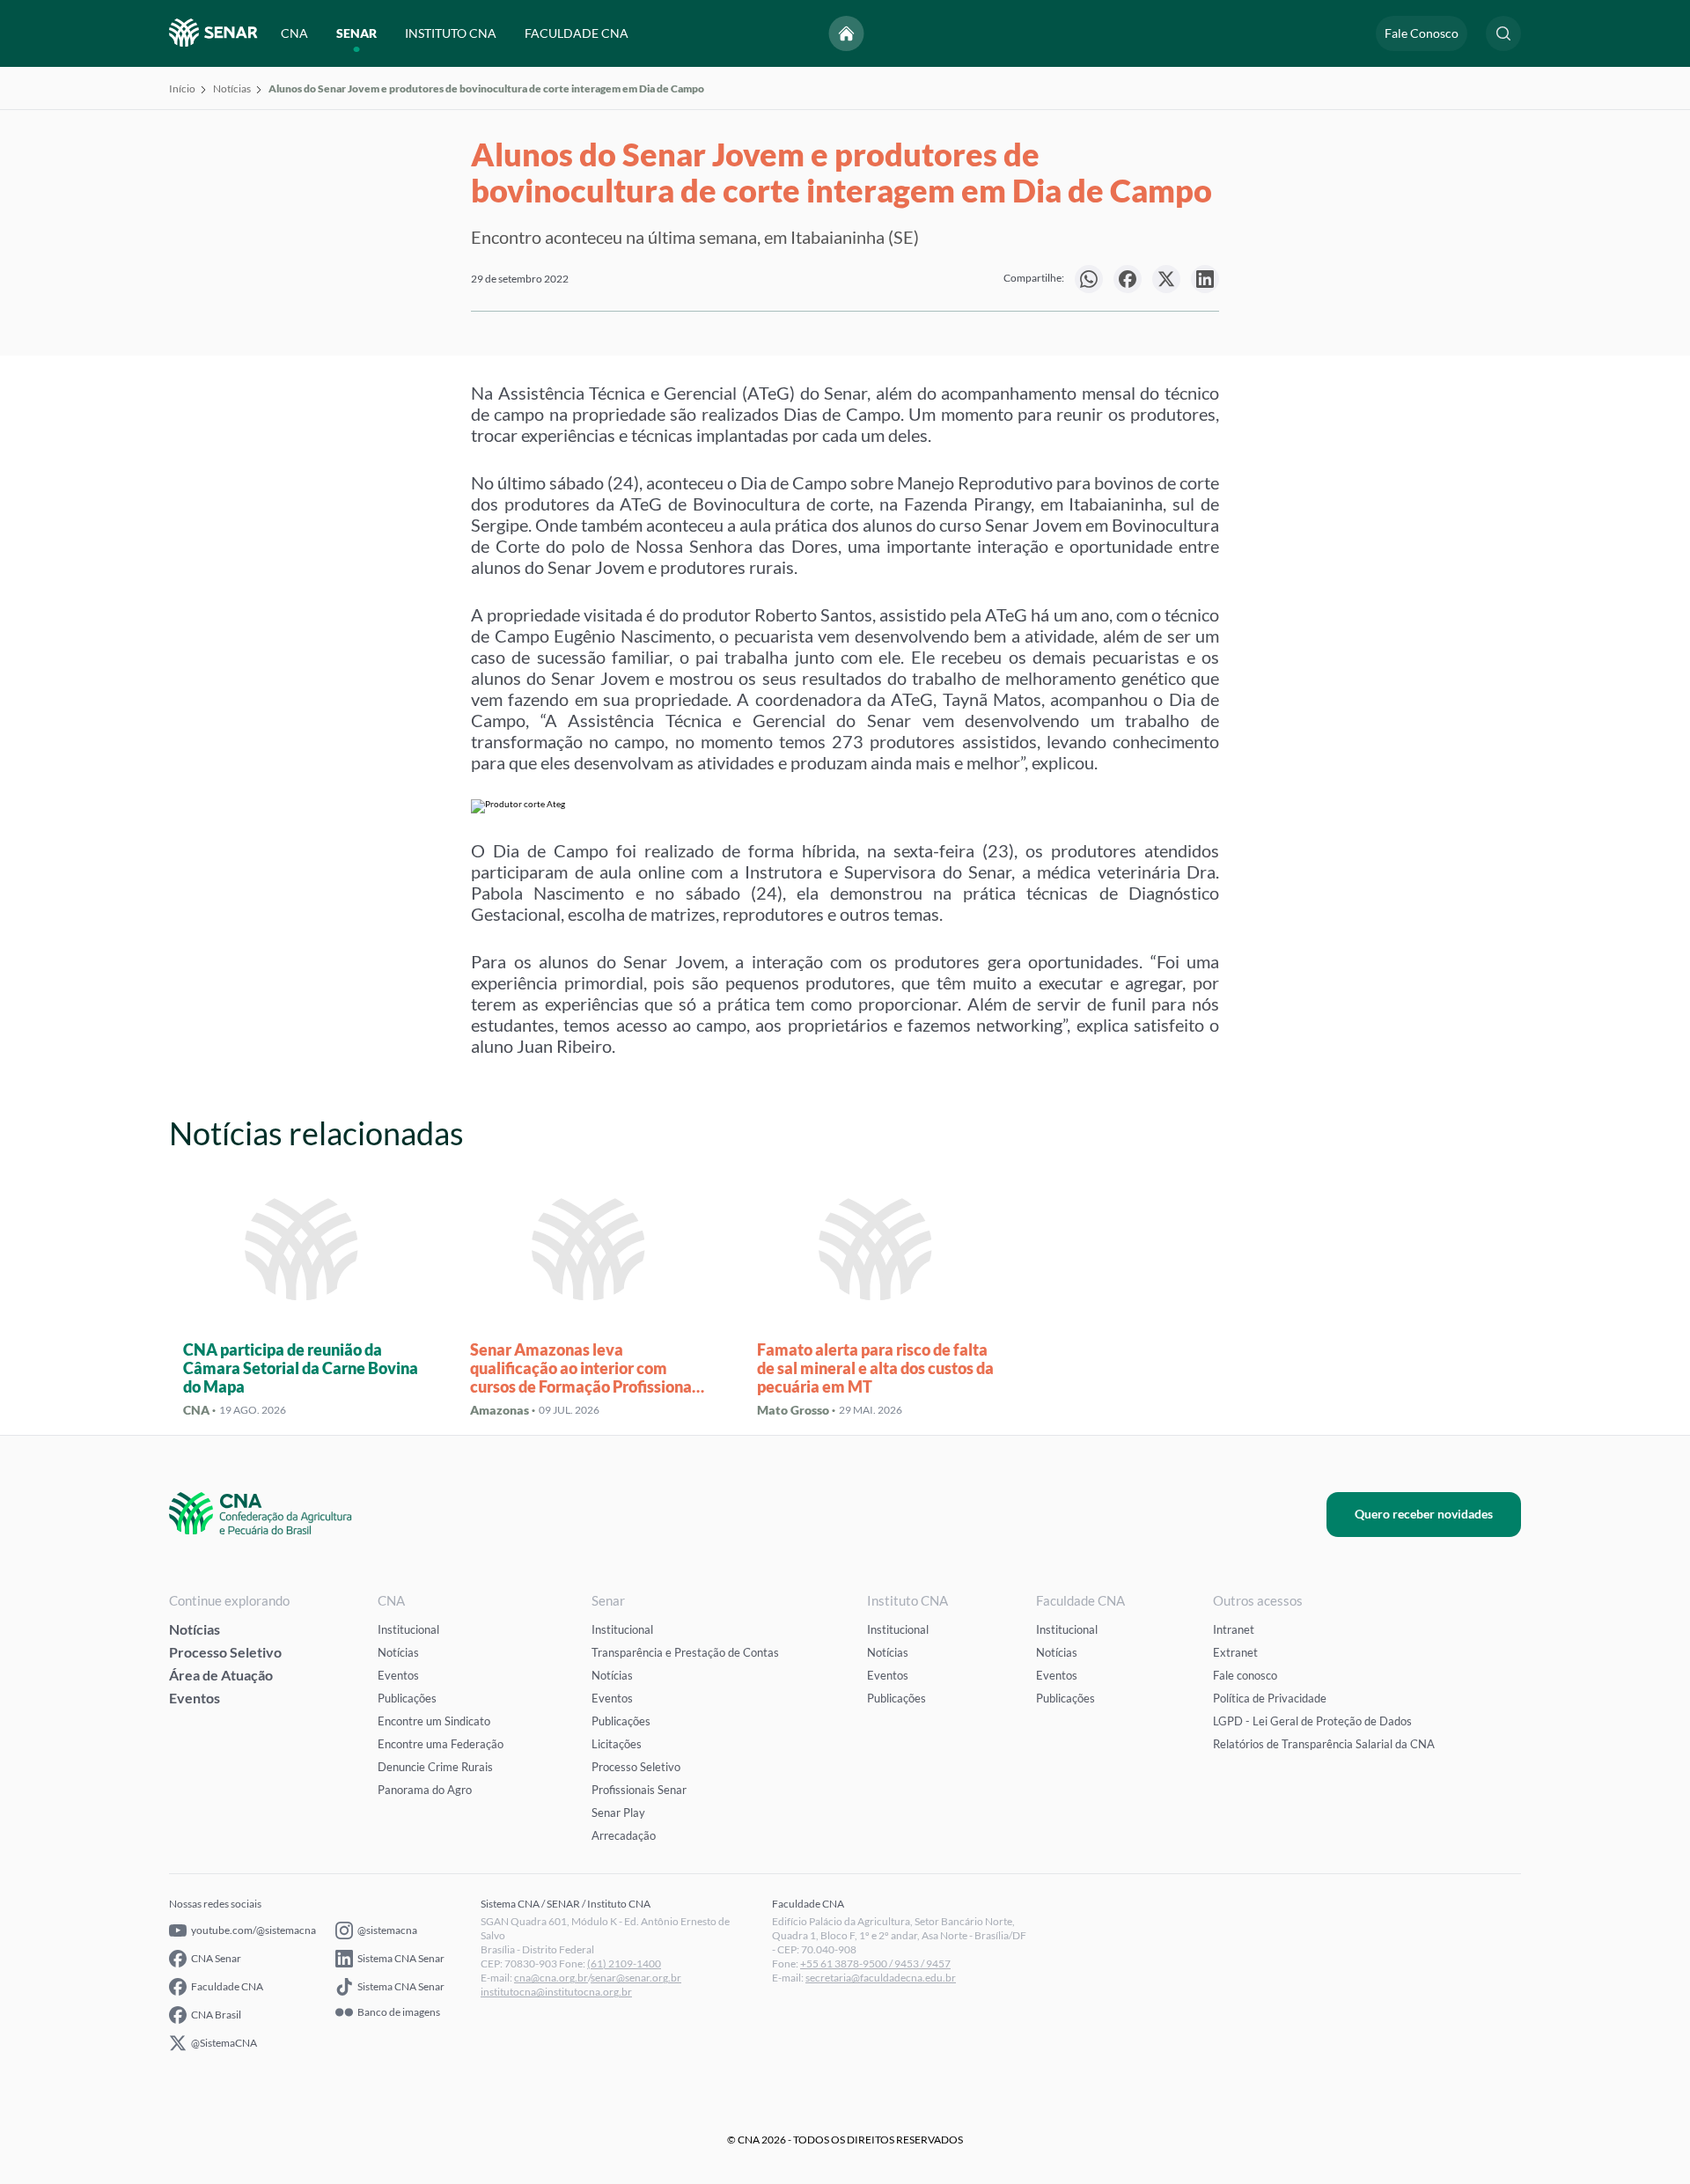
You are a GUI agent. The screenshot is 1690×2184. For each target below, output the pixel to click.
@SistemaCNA (224, 2043)
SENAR (356, 33)
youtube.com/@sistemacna (253, 1930)
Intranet (1234, 1629)
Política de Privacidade (1270, 1698)
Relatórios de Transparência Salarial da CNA (1324, 1744)
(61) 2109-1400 (624, 1963)
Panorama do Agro (425, 1790)
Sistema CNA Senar (401, 1958)
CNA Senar (216, 1958)
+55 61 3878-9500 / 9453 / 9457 (875, 1963)
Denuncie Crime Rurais (435, 1767)
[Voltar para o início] (847, 33)
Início (182, 88)
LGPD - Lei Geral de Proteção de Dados (1312, 1721)
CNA (294, 33)
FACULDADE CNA (577, 33)
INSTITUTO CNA (451, 33)
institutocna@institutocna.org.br (556, 1992)
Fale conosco (1245, 1675)
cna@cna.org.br (551, 1978)
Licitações (617, 1744)
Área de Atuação (221, 1675)
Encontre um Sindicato (434, 1721)
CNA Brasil (216, 2015)
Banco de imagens (399, 2012)
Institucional (408, 1629)
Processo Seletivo (225, 1652)
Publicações (407, 1698)
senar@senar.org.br (636, 1978)
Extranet (1235, 1652)
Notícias (232, 88)
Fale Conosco (1422, 33)
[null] (1089, 279)
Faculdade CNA (227, 1986)
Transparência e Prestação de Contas (685, 1652)
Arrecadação (624, 1835)
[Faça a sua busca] (1503, 33)
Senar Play (618, 1813)
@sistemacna (387, 1930)
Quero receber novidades (1424, 1514)
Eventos (195, 1698)
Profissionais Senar (639, 1790)
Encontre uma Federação (441, 1744)
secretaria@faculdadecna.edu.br (881, 1978)
